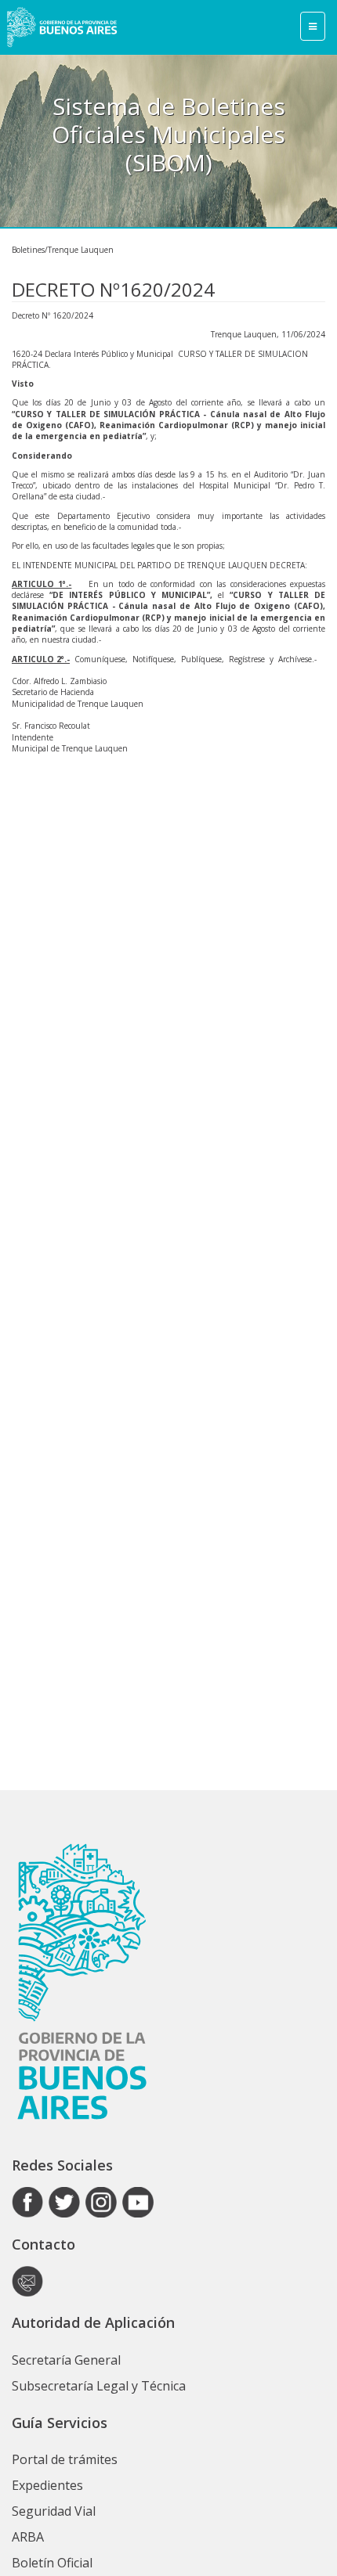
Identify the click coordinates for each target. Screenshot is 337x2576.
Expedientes (47, 2485)
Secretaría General (66, 2360)
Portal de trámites (65, 2459)
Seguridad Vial (54, 2511)
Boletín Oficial (52, 2563)
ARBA (28, 2537)
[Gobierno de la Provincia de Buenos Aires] (62, 27)
